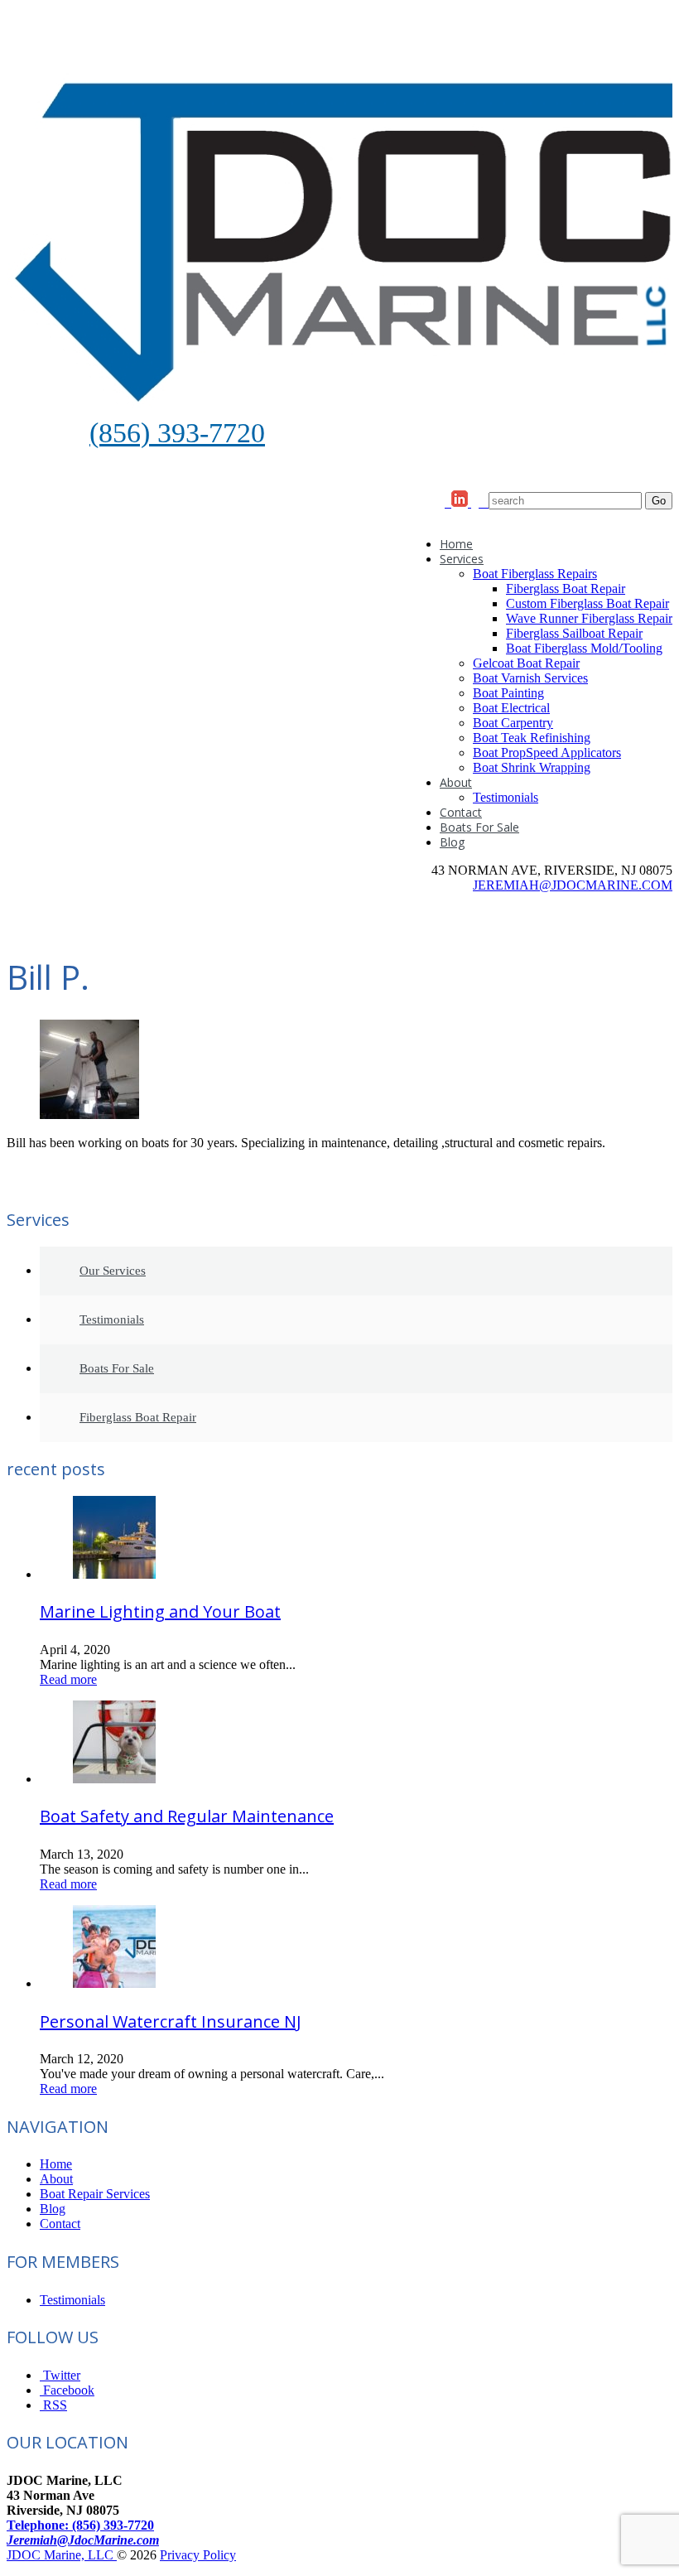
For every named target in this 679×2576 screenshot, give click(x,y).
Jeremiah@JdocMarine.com (83, 2540)
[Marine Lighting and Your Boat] (114, 1574)
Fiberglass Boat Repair (566, 589)
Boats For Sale (479, 827)
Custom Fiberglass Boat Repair (588, 603)
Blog (452, 842)
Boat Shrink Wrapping (532, 767)
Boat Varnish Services (530, 678)
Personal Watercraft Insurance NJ (171, 2021)
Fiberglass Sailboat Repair (574, 633)
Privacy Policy (198, 2555)
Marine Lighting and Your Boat (160, 1611)
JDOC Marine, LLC (62, 2555)
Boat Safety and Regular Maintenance (187, 1816)
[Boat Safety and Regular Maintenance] (114, 1779)
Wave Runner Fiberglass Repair (589, 618)
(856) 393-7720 (177, 433)
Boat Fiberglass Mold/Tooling (584, 648)
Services (462, 559)
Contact (461, 812)
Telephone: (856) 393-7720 (80, 2525)
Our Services (113, 1271)
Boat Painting (508, 693)
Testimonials (506, 797)
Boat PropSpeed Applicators (547, 753)
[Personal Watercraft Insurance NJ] (114, 1983)
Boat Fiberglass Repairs (535, 574)
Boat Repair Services (95, 2194)
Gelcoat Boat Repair (526, 663)
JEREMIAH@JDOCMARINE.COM (573, 885)
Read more (68, 1679)
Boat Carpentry (513, 723)
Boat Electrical (511, 708)
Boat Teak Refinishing (532, 738)
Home (456, 544)
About (456, 782)
